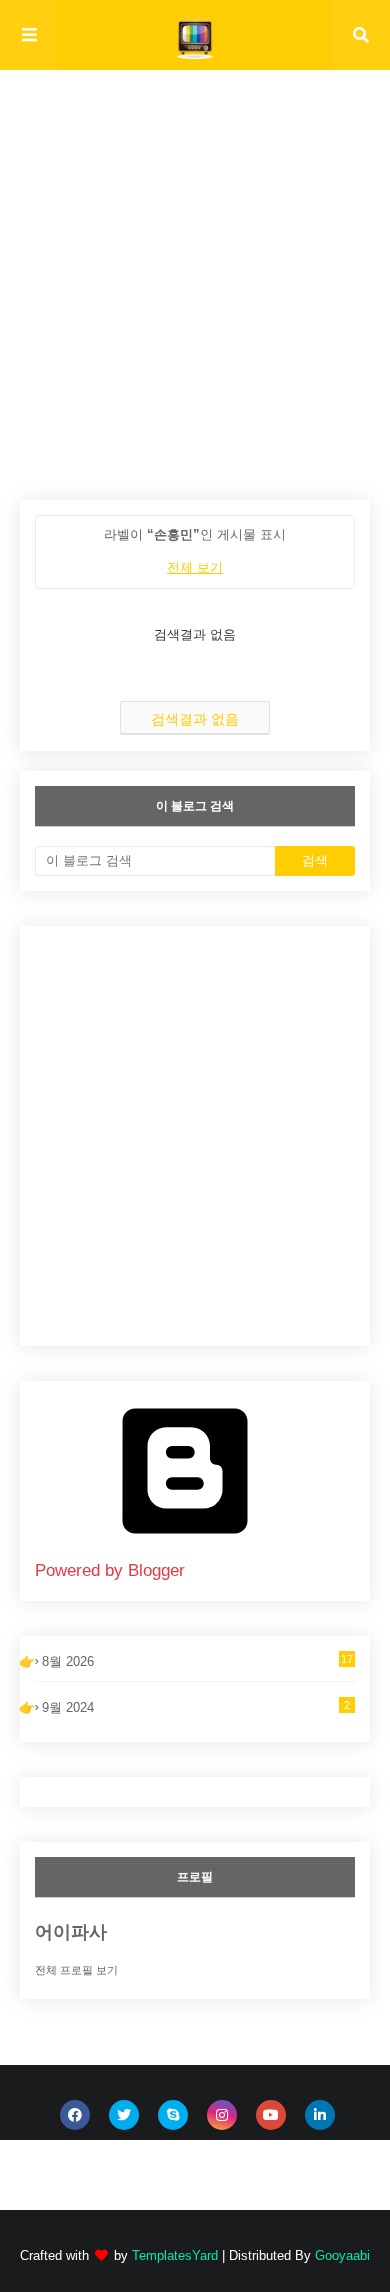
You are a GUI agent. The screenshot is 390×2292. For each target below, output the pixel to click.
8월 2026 (197, 1661)
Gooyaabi (342, 2255)
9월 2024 (196, 1707)
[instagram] (222, 2115)
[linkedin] (320, 2115)
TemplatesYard (175, 2255)
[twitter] (124, 2115)
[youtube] (271, 2115)
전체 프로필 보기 (76, 1970)
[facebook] (75, 2115)
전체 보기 (195, 567)
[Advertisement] (195, 305)
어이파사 (71, 1932)
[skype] (173, 2115)
